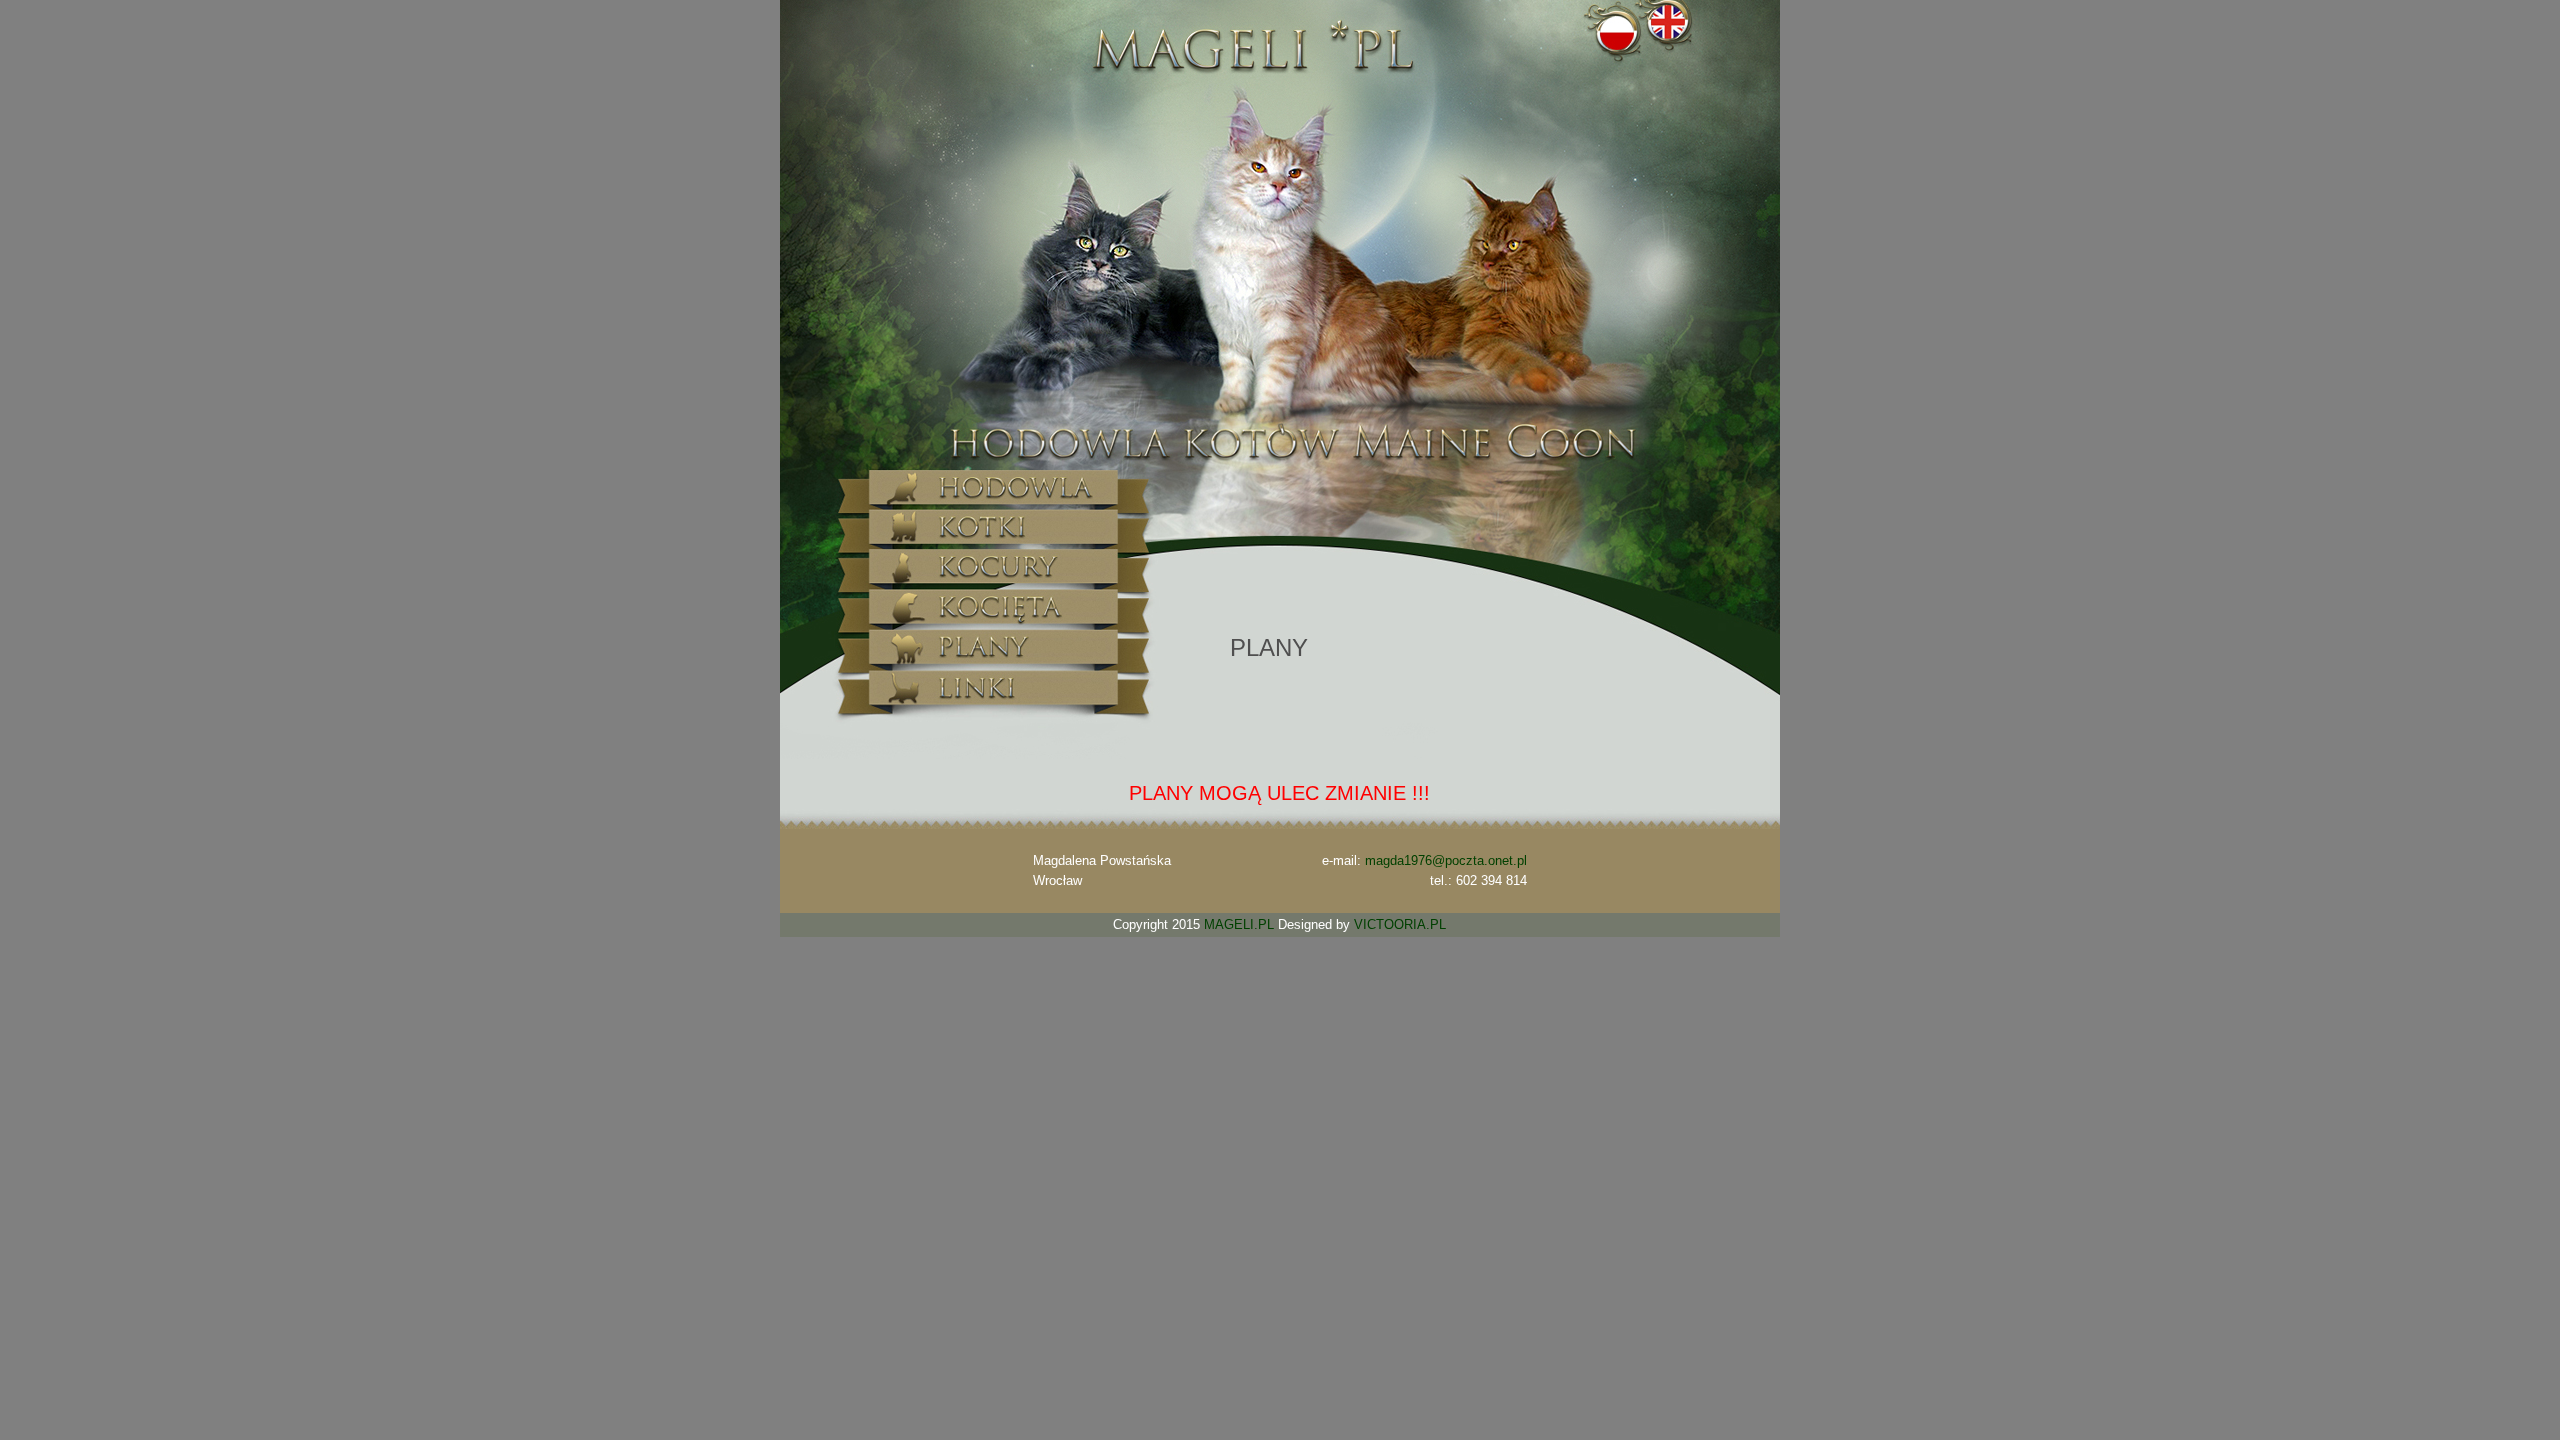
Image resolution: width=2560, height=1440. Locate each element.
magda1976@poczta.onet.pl (1446, 860)
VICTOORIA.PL (1400, 924)
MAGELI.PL (1239, 924)
